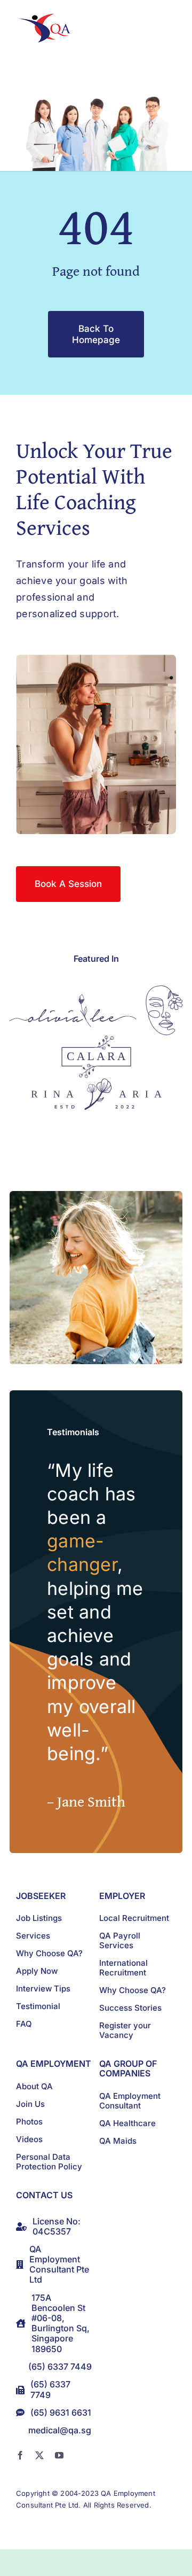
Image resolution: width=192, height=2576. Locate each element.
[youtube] (59, 2455)
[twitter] (39, 2455)
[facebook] (20, 2455)
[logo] (46, 18)
